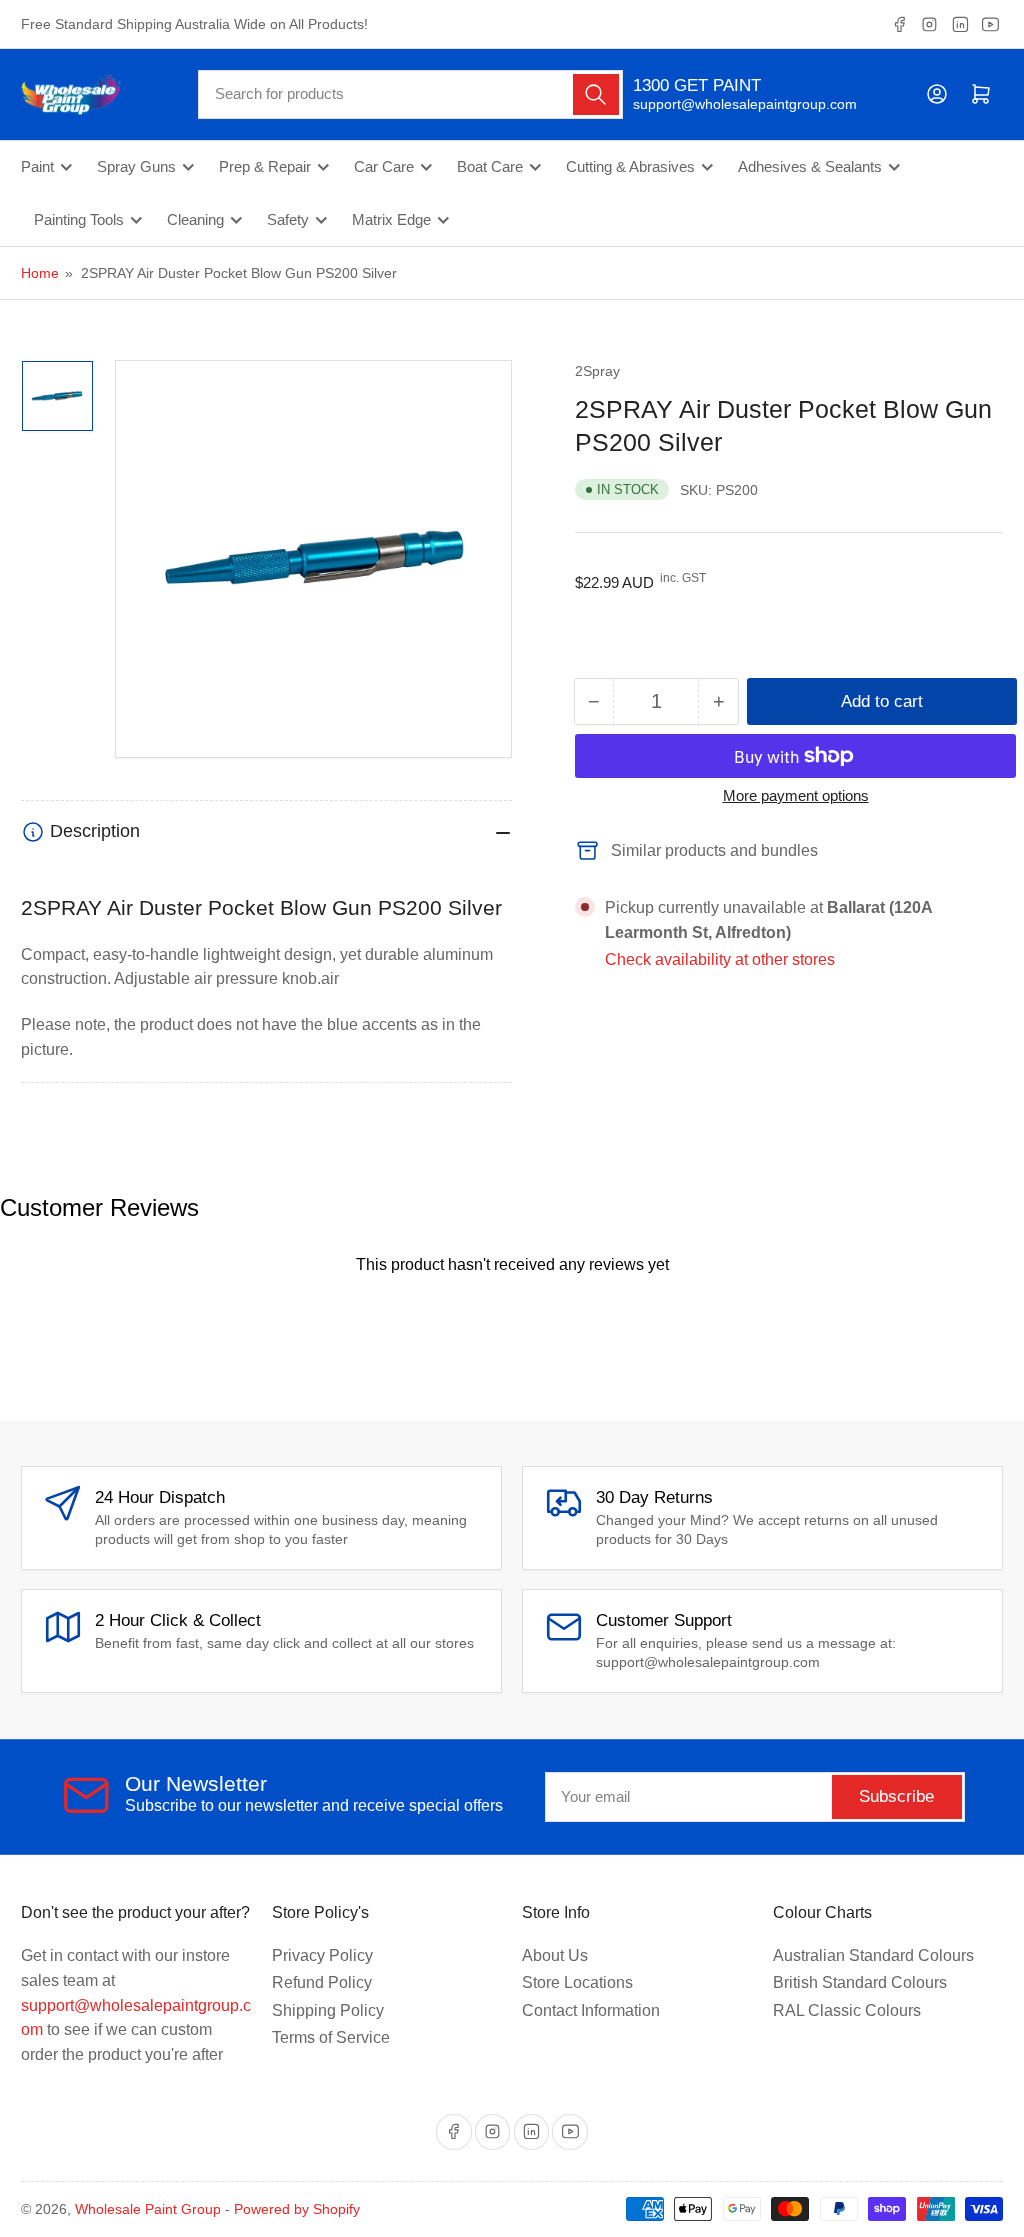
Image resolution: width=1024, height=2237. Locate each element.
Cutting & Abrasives (630, 167)
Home (40, 273)
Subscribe (896, 1796)
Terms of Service (331, 2037)
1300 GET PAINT (697, 85)
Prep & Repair (265, 167)
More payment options (796, 795)
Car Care (384, 167)
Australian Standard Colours (873, 1955)
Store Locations (577, 1982)
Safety (288, 220)
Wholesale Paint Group (148, 2209)
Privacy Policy (322, 1955)
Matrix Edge (391, 220)
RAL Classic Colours (847, 2010)
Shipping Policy (328, 2010)
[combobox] (410, 94)
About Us (555, 1955)
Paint (37, 167)
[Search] (596, 94)
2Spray (597, 371)
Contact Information (591, 2010)
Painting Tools (79, 220)
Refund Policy (322, 1982)
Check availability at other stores (720, 959)
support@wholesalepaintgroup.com (727, 104)
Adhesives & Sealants (810, 167)
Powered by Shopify (297, 2209)
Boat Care (490, 167)
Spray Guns (136, 167)
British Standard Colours (860, 1982)
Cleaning (195, 220)
